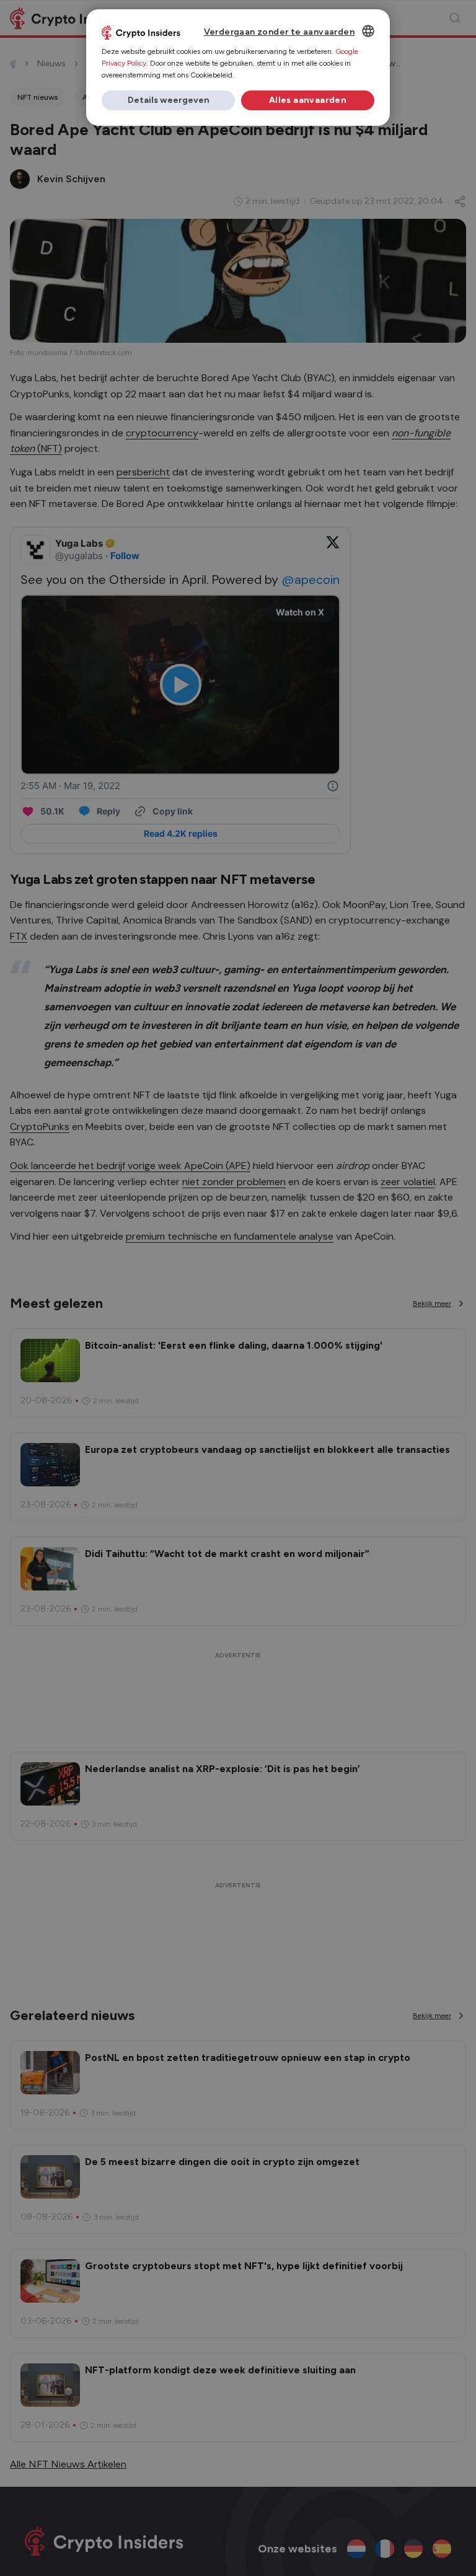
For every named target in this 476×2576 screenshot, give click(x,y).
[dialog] (238, 68)
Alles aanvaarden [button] (308, 100)
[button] (168, 100)
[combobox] (368, 31)
